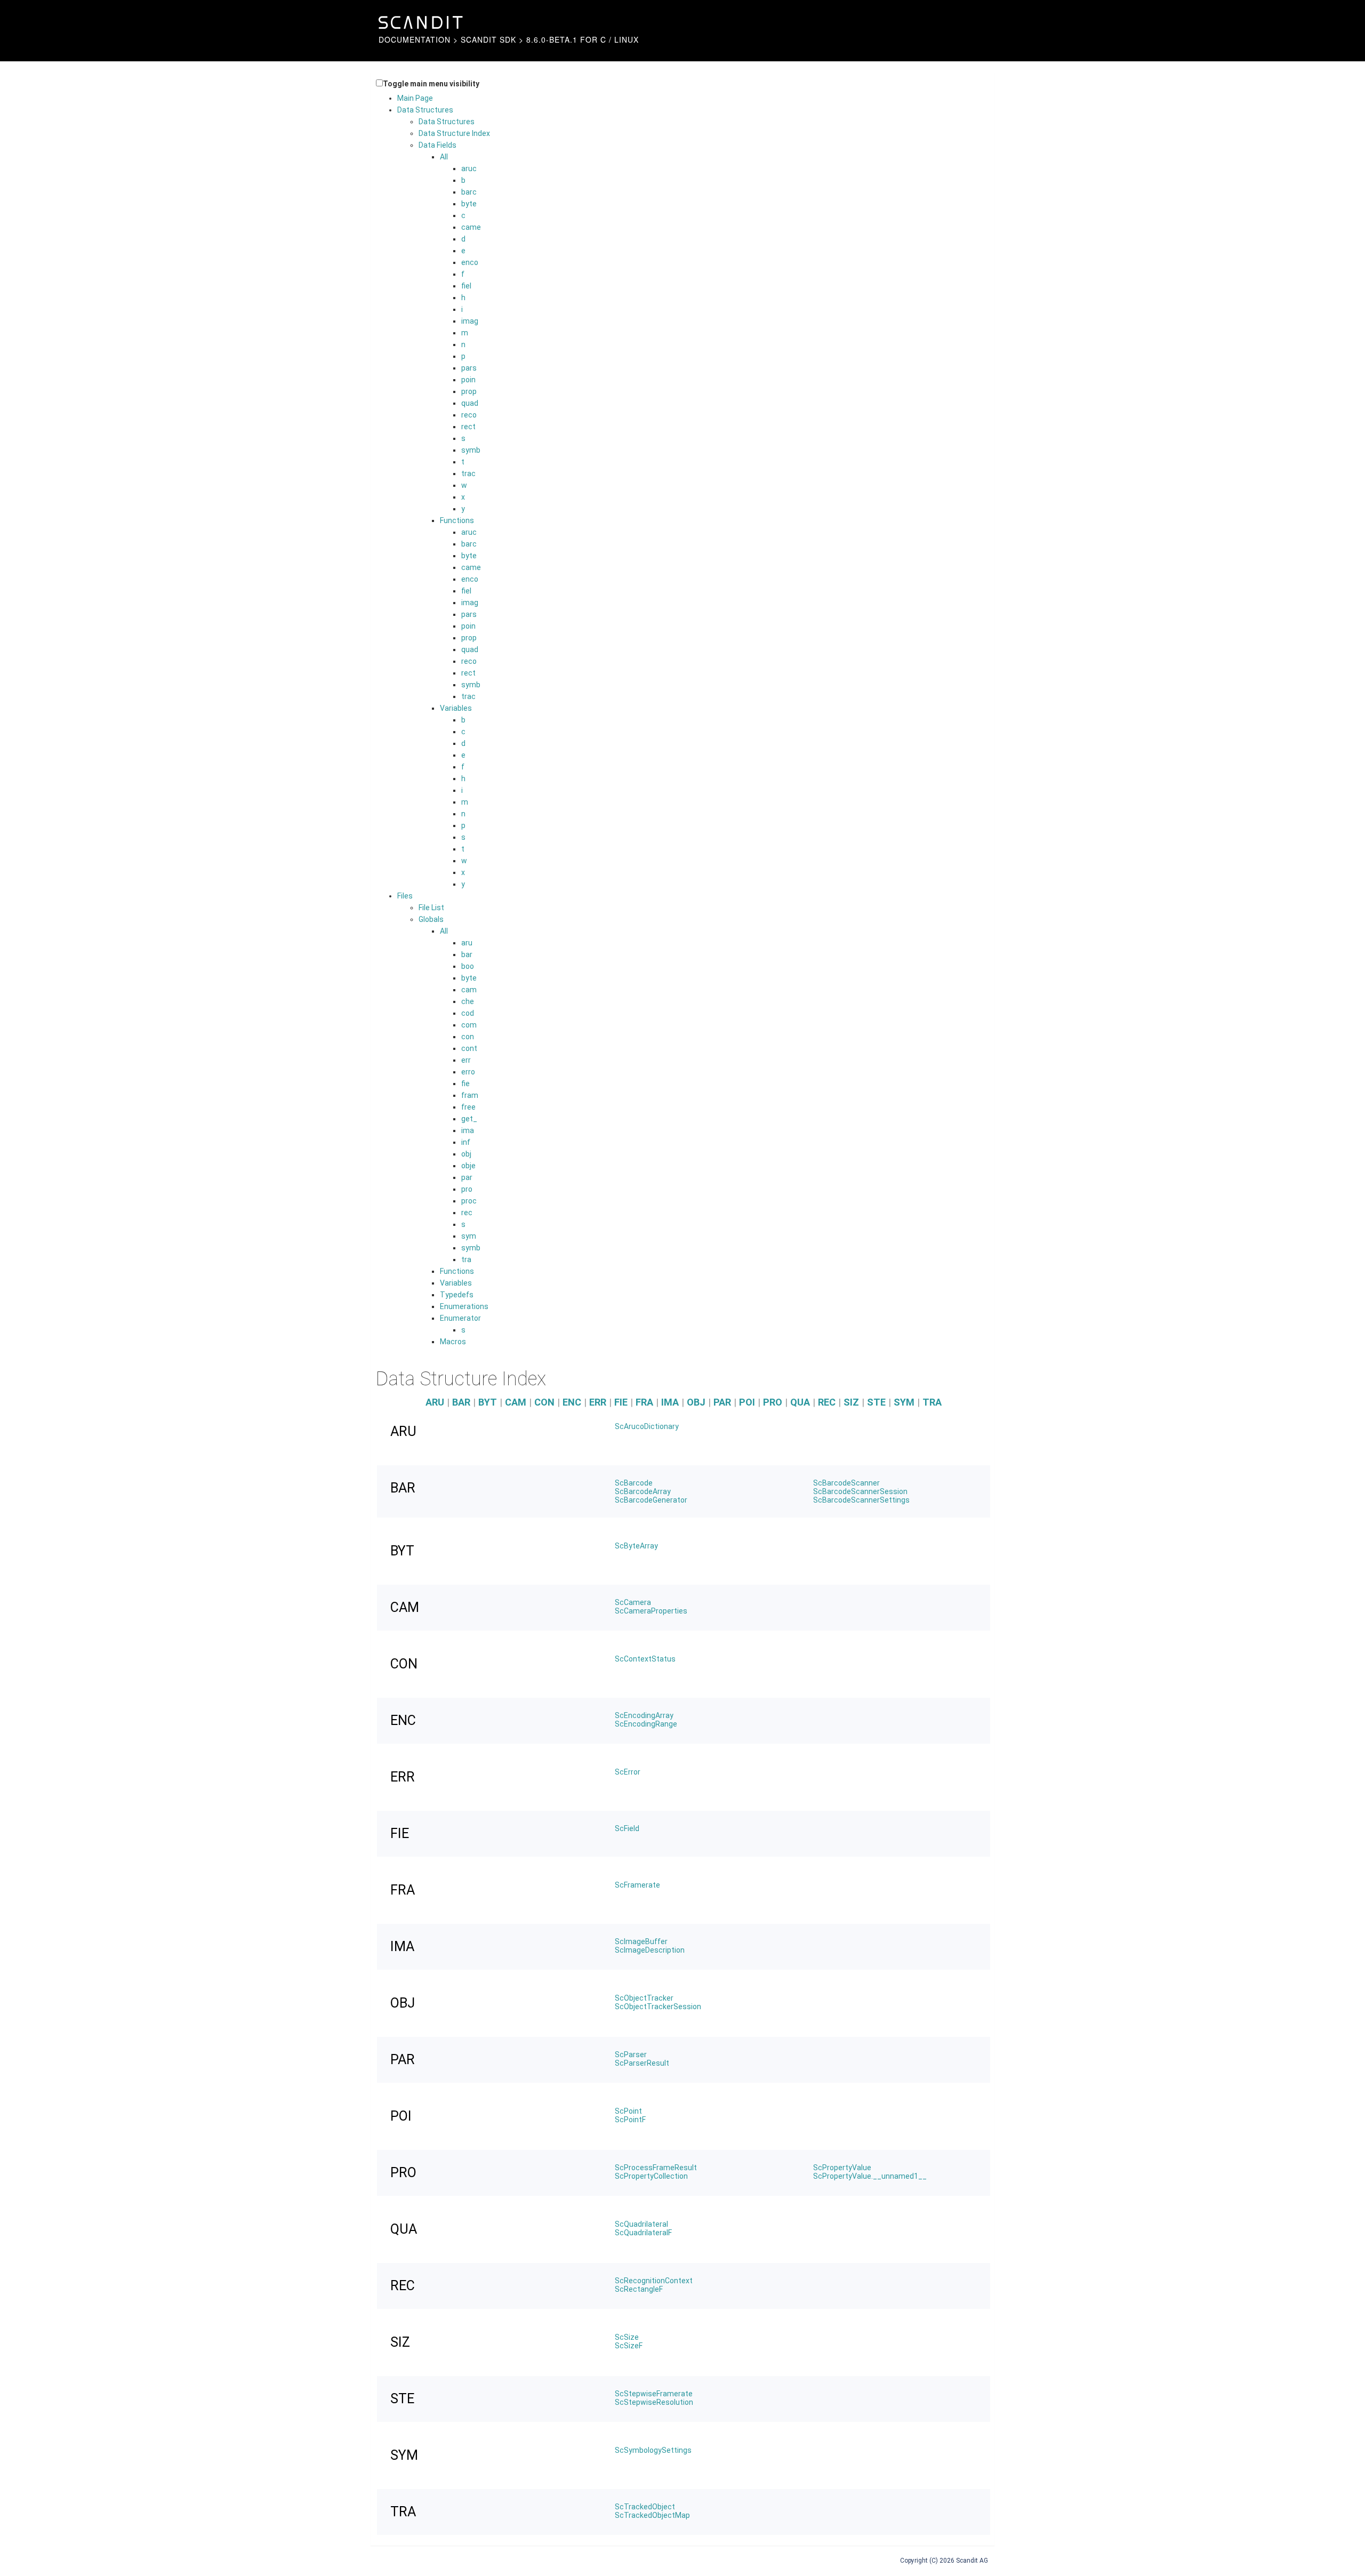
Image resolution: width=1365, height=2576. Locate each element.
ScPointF (630, 2120)
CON (544, 1402)
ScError (628, 1772)
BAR (461, 1402)
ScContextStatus (645, 1659)
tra (466, 1259)
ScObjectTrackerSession (658, 2007)
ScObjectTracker (644, 1998)
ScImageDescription (650, 1950)
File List (431, 908)
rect (468, 427)
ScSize (627, 2337)
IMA (670, 1402)
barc (469, 192)
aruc (469, 168)
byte (469, 204)
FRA (644, 1402)
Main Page (415, 98)
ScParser (631, 2055)
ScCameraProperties (651, 1611)
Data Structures (425, 110)
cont (469, 1048)
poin (468, 380)
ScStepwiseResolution (654, 2402)
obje (468, 1166)
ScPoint (628, 2111)
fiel (466, 286)
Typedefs (457, 1295)
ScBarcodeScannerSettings (861, 1500)
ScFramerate (637, 1885)
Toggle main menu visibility (431, 84)
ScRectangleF (639, 2289)
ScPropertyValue (842, 2168)
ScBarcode (634, 1483)
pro (467, 1189)
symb (471, 450)
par (467, 1177)
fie (465, 1084)
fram (470, 1095)
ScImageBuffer (641, 1941)
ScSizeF (629, 2346)
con (468, 1037)
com (469, 1025)
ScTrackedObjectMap (652, 2515)
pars (469, 368)
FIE (621, 1402)
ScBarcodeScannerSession (860, 1491)
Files (405, 896)
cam (469, 990)
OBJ (696, 1402)
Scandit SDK (488, 39)
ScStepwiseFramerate (654, 2394)
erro (468, 1072)
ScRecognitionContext (654, 2281)
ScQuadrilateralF (643, 2233)
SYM (904, 1402)
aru (467, 943)
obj (466, 1154)
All (444, 157)
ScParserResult (642, 2063)
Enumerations (464, 1306)
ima (468, 1130)
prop (469, 391)
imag (470, 321)
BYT (488, 1402)
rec (467, 1213)
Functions (457, 520)
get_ (469, 1119)
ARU (435, 1402)
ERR (598, 1402)
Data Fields (437, 145)
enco (470, 262)
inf (466, 1142)
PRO (773, 1402)
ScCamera (633, 1602)
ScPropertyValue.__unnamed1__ (870, 2176)
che (468, 1001)
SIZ (851, 1402)
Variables (456, 708)
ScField (627, 1828)
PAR (722, 1402)
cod (468, 1013)
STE (876, 1402)
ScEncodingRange (646, 1724)
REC (827, 1402)
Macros (453, 1342)
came (471, 227)
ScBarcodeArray (643, 1491)
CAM (516, 1402)
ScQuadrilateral (641, 2224)
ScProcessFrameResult (656, 2168)
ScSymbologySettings (653, 2450)
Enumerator (460, 1318)
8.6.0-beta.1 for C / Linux (583, 39)
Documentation (415, 39)
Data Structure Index (454, 133)
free (468, 1107)
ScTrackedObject (645, 2507)
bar (467, 954)
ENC (572, 1402)
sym (469, 1236)
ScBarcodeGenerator (651, 1500)
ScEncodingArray (644, 1715)
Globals (431, 919)
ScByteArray (636, 1546)
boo (468, 966)
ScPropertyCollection (651, 2176)
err (466, 1060)
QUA (800, 1402)
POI (747, 1402)
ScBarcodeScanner (846, 1483)
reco (469, 415)
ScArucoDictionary (647, 1426)
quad (470, 403)
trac (468, 474)
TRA (932, 1402)
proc (469, 1201)
